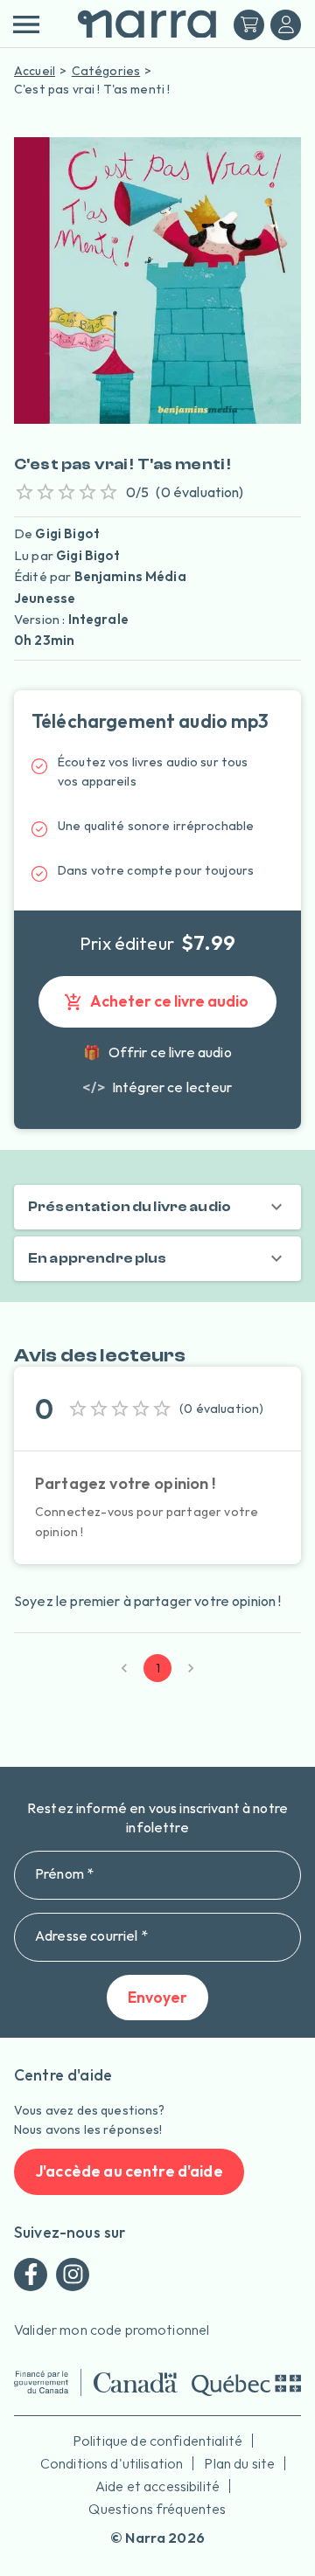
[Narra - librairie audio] (140, 25)
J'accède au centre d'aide (129, 2171)
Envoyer (157, 1997)
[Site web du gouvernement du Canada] (96, 2382)
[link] (157, 1087)
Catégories (106, 71)
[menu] (26, 24)
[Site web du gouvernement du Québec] (246, 2385)
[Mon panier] (249, 25)
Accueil (35, 71)
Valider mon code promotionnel (112, 2330)
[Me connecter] (286, 25)
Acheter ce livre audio (169, 1001)
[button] (157, 1207)
